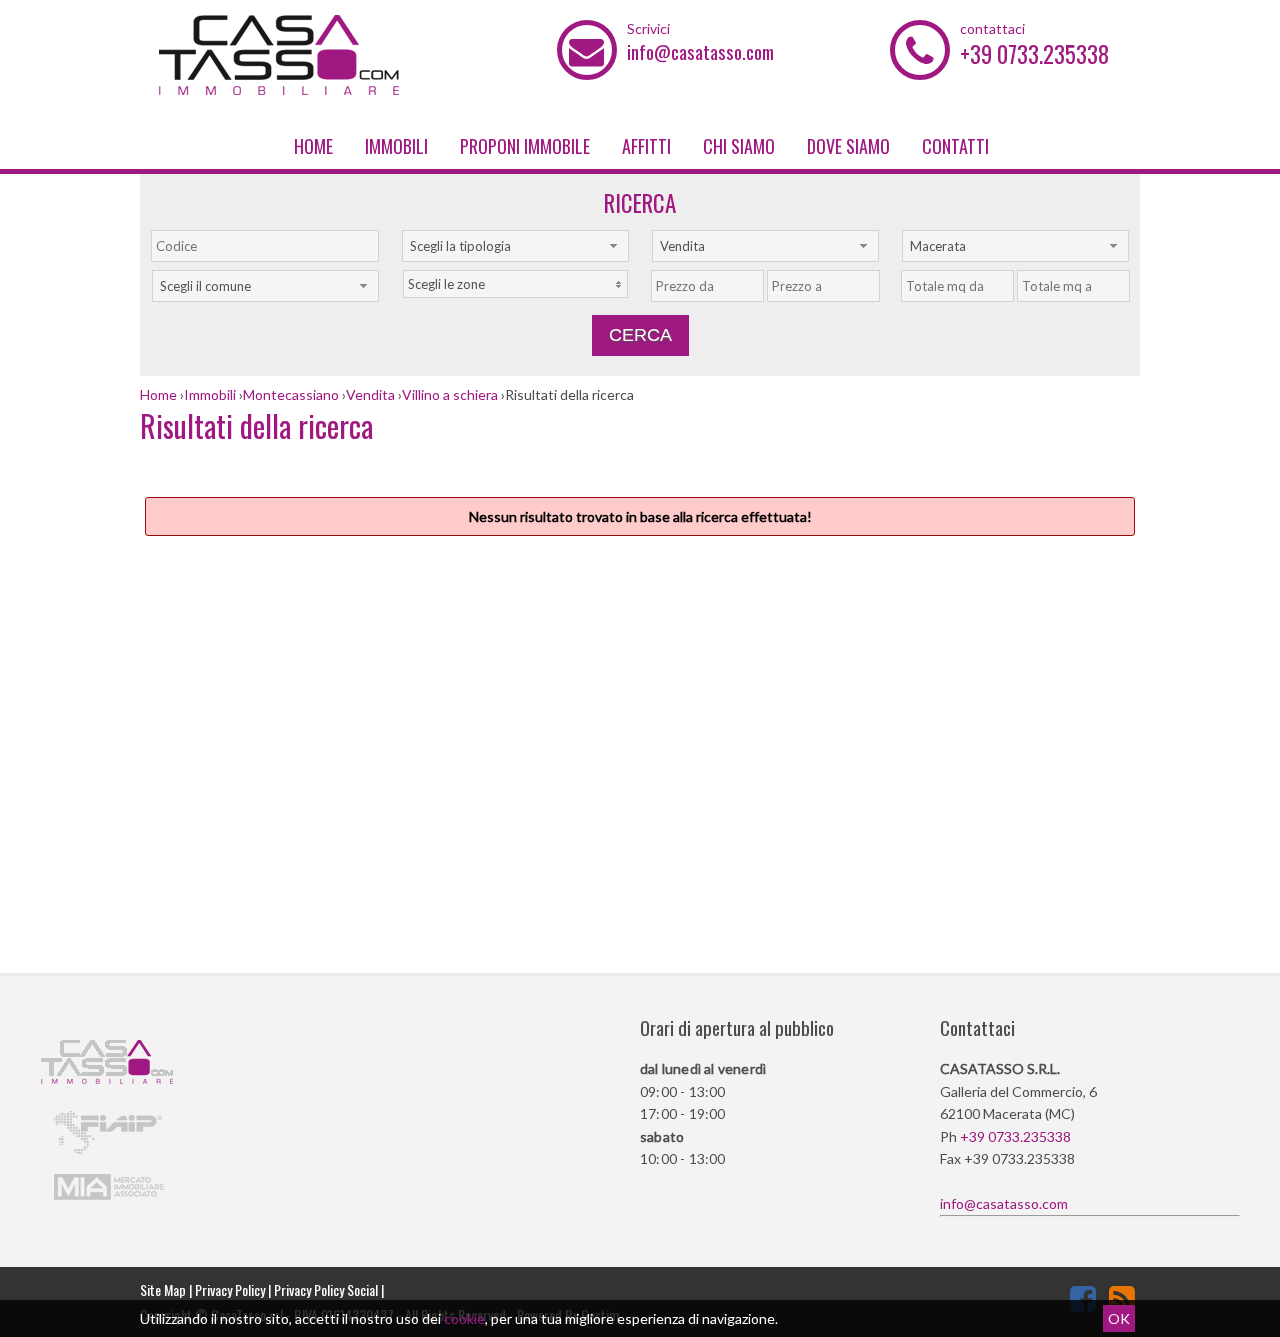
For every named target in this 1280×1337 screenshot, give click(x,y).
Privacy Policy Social (326, 1289)
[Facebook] (1083, 1298)
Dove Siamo (848, 146)
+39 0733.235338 (1034, 54)
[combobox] (515, 246)
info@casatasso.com (700, 51)
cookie (464, 1318)
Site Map (163, 1289)
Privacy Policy (230, 1289)
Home (313, 146)
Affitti (646, 146)
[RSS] (1122, 1298)
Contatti (955, 146)
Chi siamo (739, 146)
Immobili (396, 146)
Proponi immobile (525, 146)
